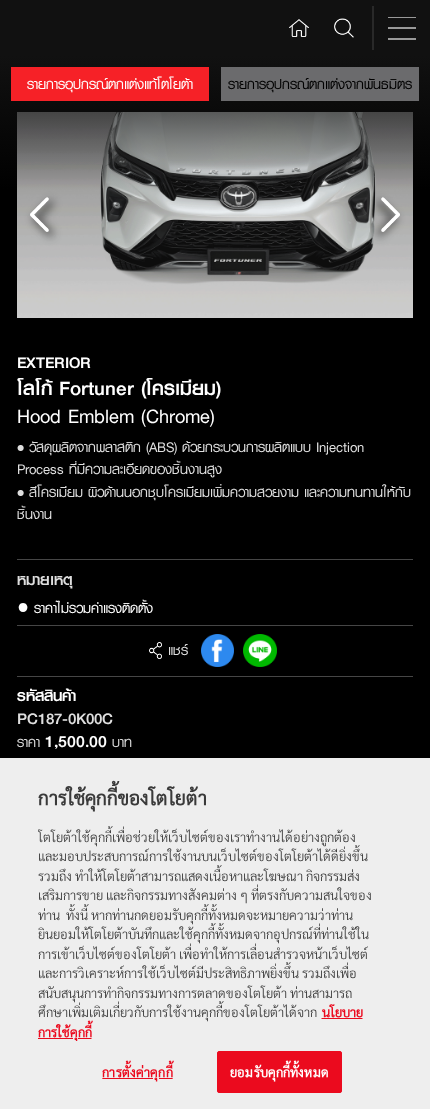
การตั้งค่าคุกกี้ (137, 1071)
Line (260, 651)
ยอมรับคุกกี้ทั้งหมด (279, 1071)
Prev (40, 215)
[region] (215, 933)
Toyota (59, 28)
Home (299, 27)
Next (390, 215)
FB (218, 651)
